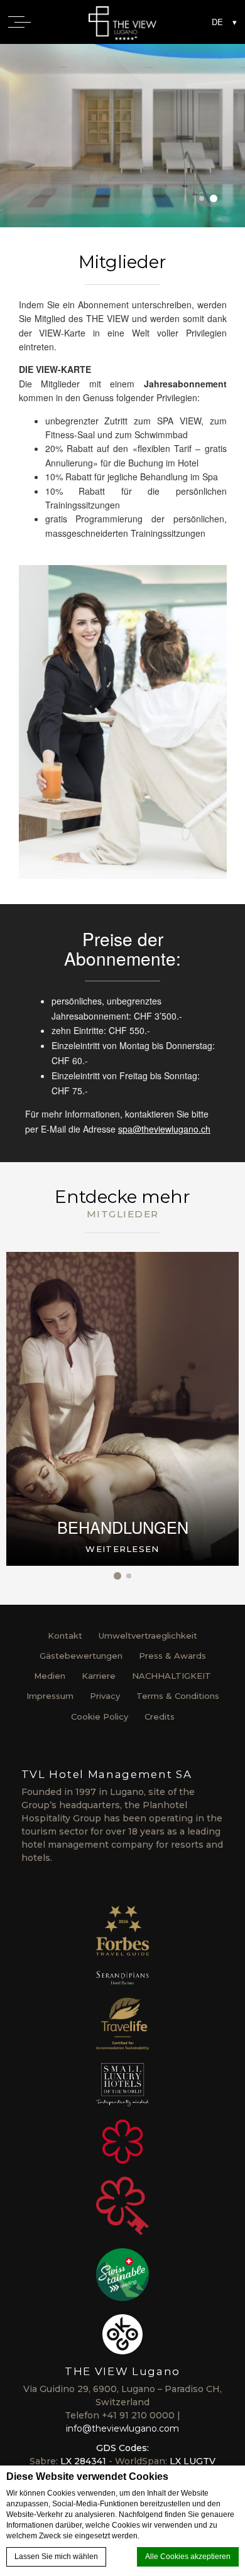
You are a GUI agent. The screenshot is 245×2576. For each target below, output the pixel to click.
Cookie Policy (100, 1716)
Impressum (50, 1696)
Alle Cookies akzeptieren (188, 2557)
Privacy (105, 1696)
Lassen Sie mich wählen (56, 2557)
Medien (50, 1676)
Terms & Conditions (178, 1696)
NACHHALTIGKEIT (171, 1676)
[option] (122, 136)
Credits (160, 1716)
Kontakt (65, 1636)
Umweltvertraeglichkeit (148, 1636)
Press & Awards (172, 1656)
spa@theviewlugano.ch (164, 1129)
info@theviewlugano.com (122, 2428)
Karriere (99, 1676)
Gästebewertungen (81, 1656)
